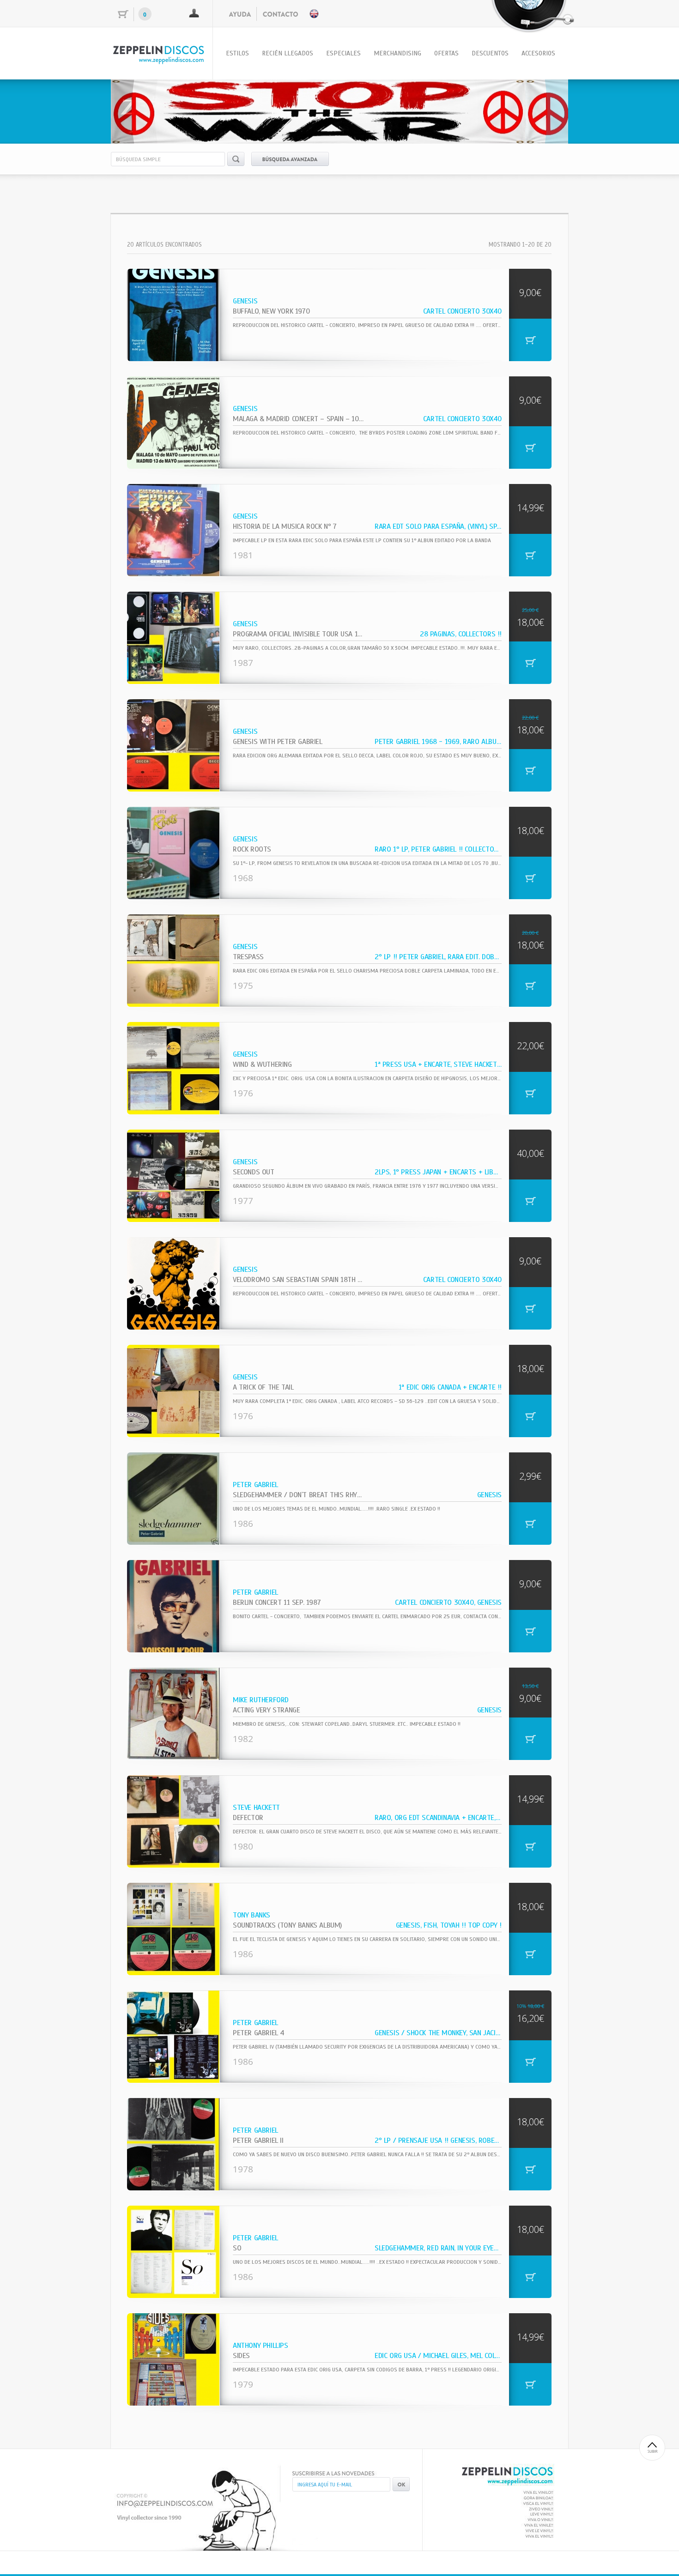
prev (137, 110)
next (542, 110)
